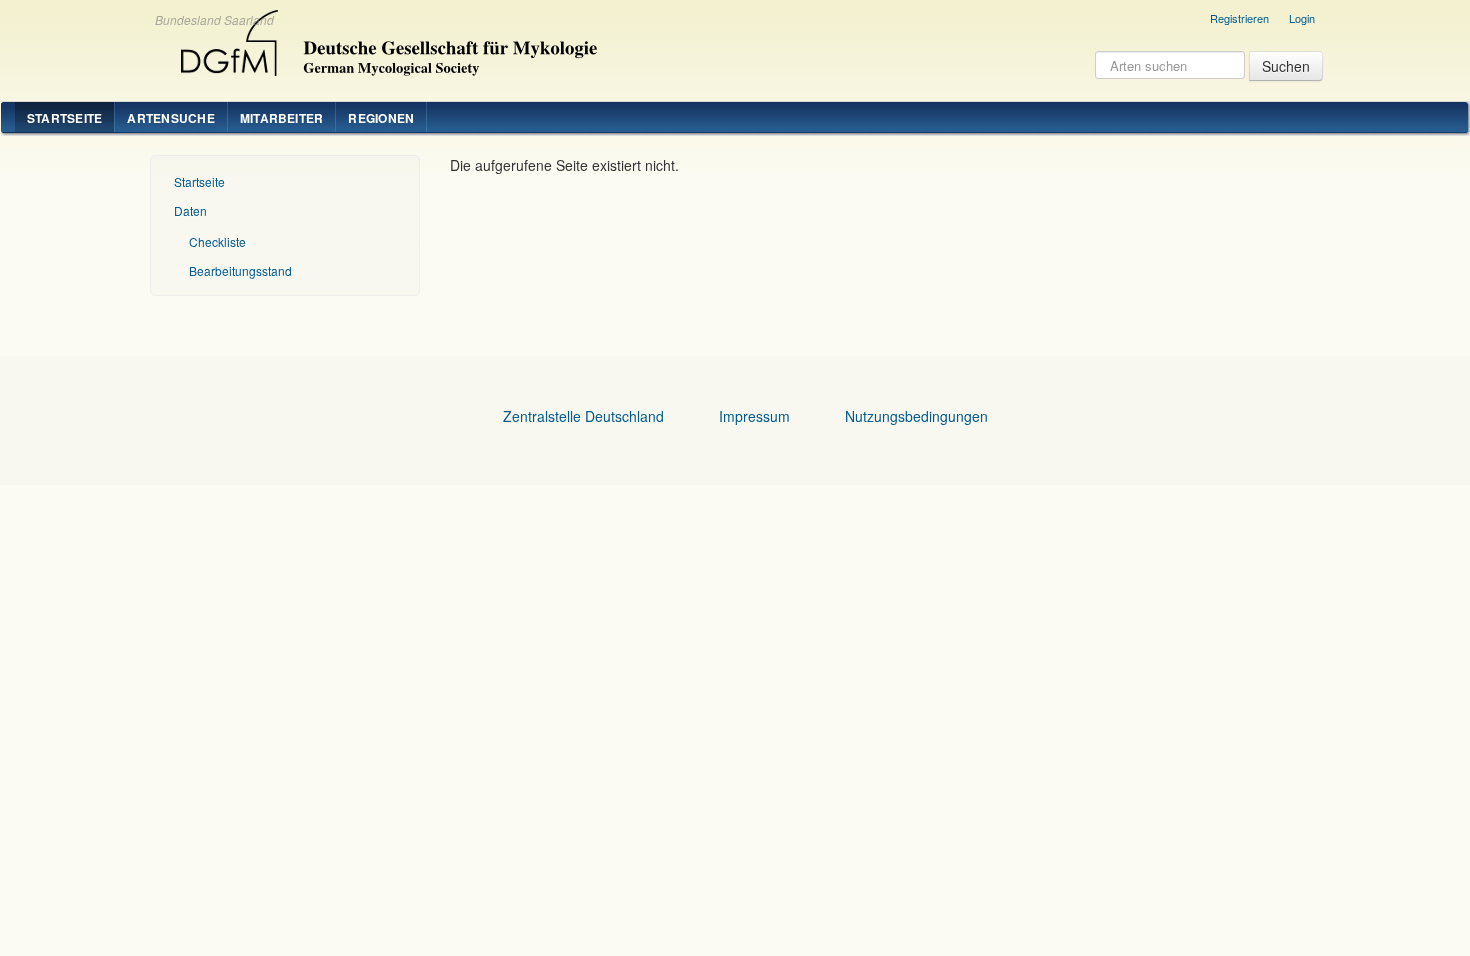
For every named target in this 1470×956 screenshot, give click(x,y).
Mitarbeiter (282, 118)
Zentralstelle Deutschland (583, 416)
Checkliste (217, 241)
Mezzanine (386, 38)
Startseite (64, 118)
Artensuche (170, 118)
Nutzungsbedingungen (916, 416)
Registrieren (1239, 18)
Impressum (754, 416)
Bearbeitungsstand (240, 270)
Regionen (381, 118)
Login (1302, 18)
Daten (190, 210)
